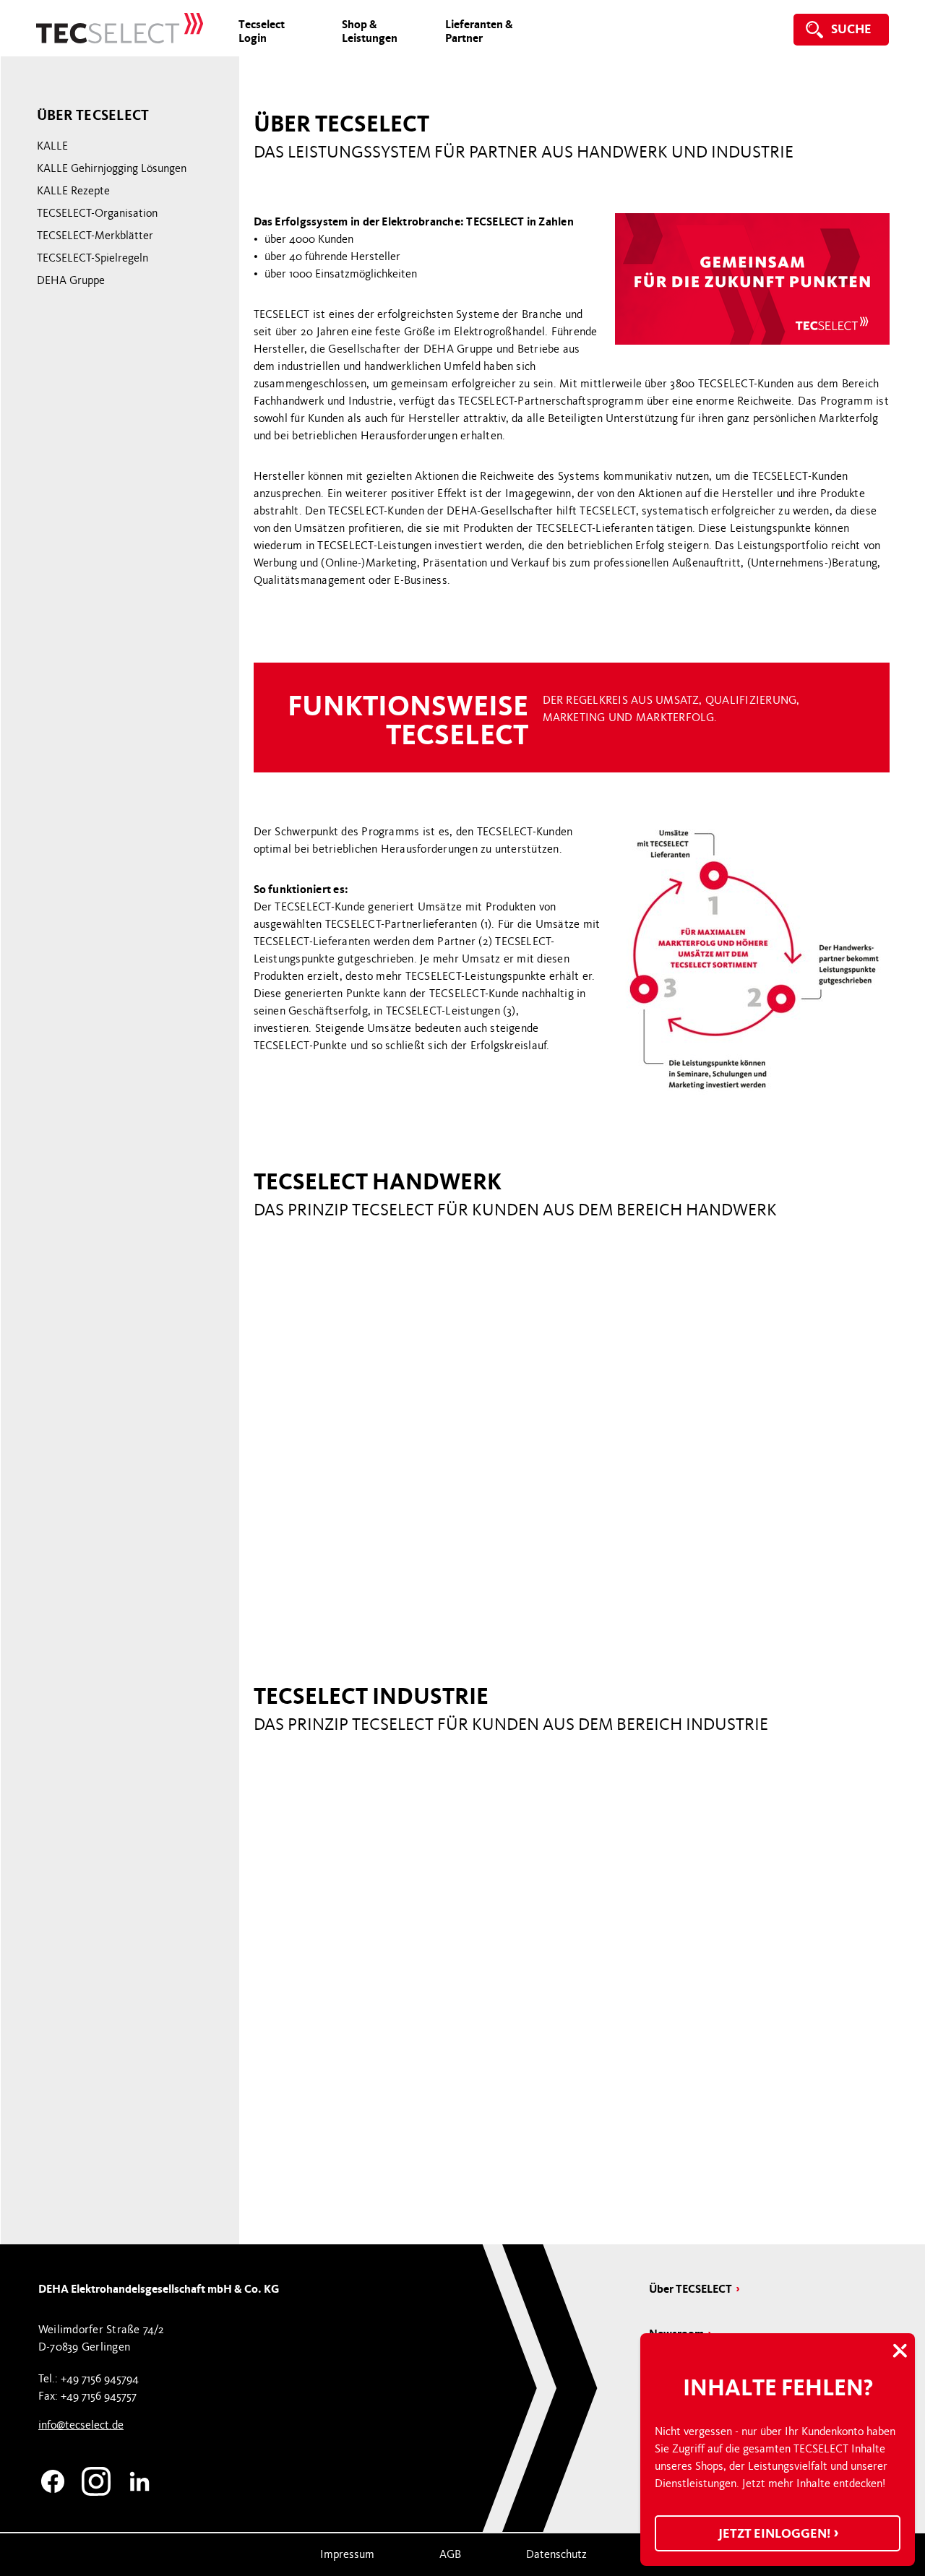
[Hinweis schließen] (900, 2352)
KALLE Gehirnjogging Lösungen (112, 168)
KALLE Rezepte (73, 191)
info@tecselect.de (81, 2425)
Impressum (347, 2554)
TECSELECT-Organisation (97, 213)
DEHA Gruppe (71, 280)
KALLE (52, 146)
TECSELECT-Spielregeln (92, 258)
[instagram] (96, 2479)
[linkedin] (139, 2479)
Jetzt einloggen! (775, 2533)
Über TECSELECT (690, 2289)
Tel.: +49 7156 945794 (89, 2379)
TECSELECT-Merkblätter (95, 236)
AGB (450, 2554)
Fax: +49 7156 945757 (87, 2396)
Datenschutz (556, 2554)
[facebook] (53, 2479)
